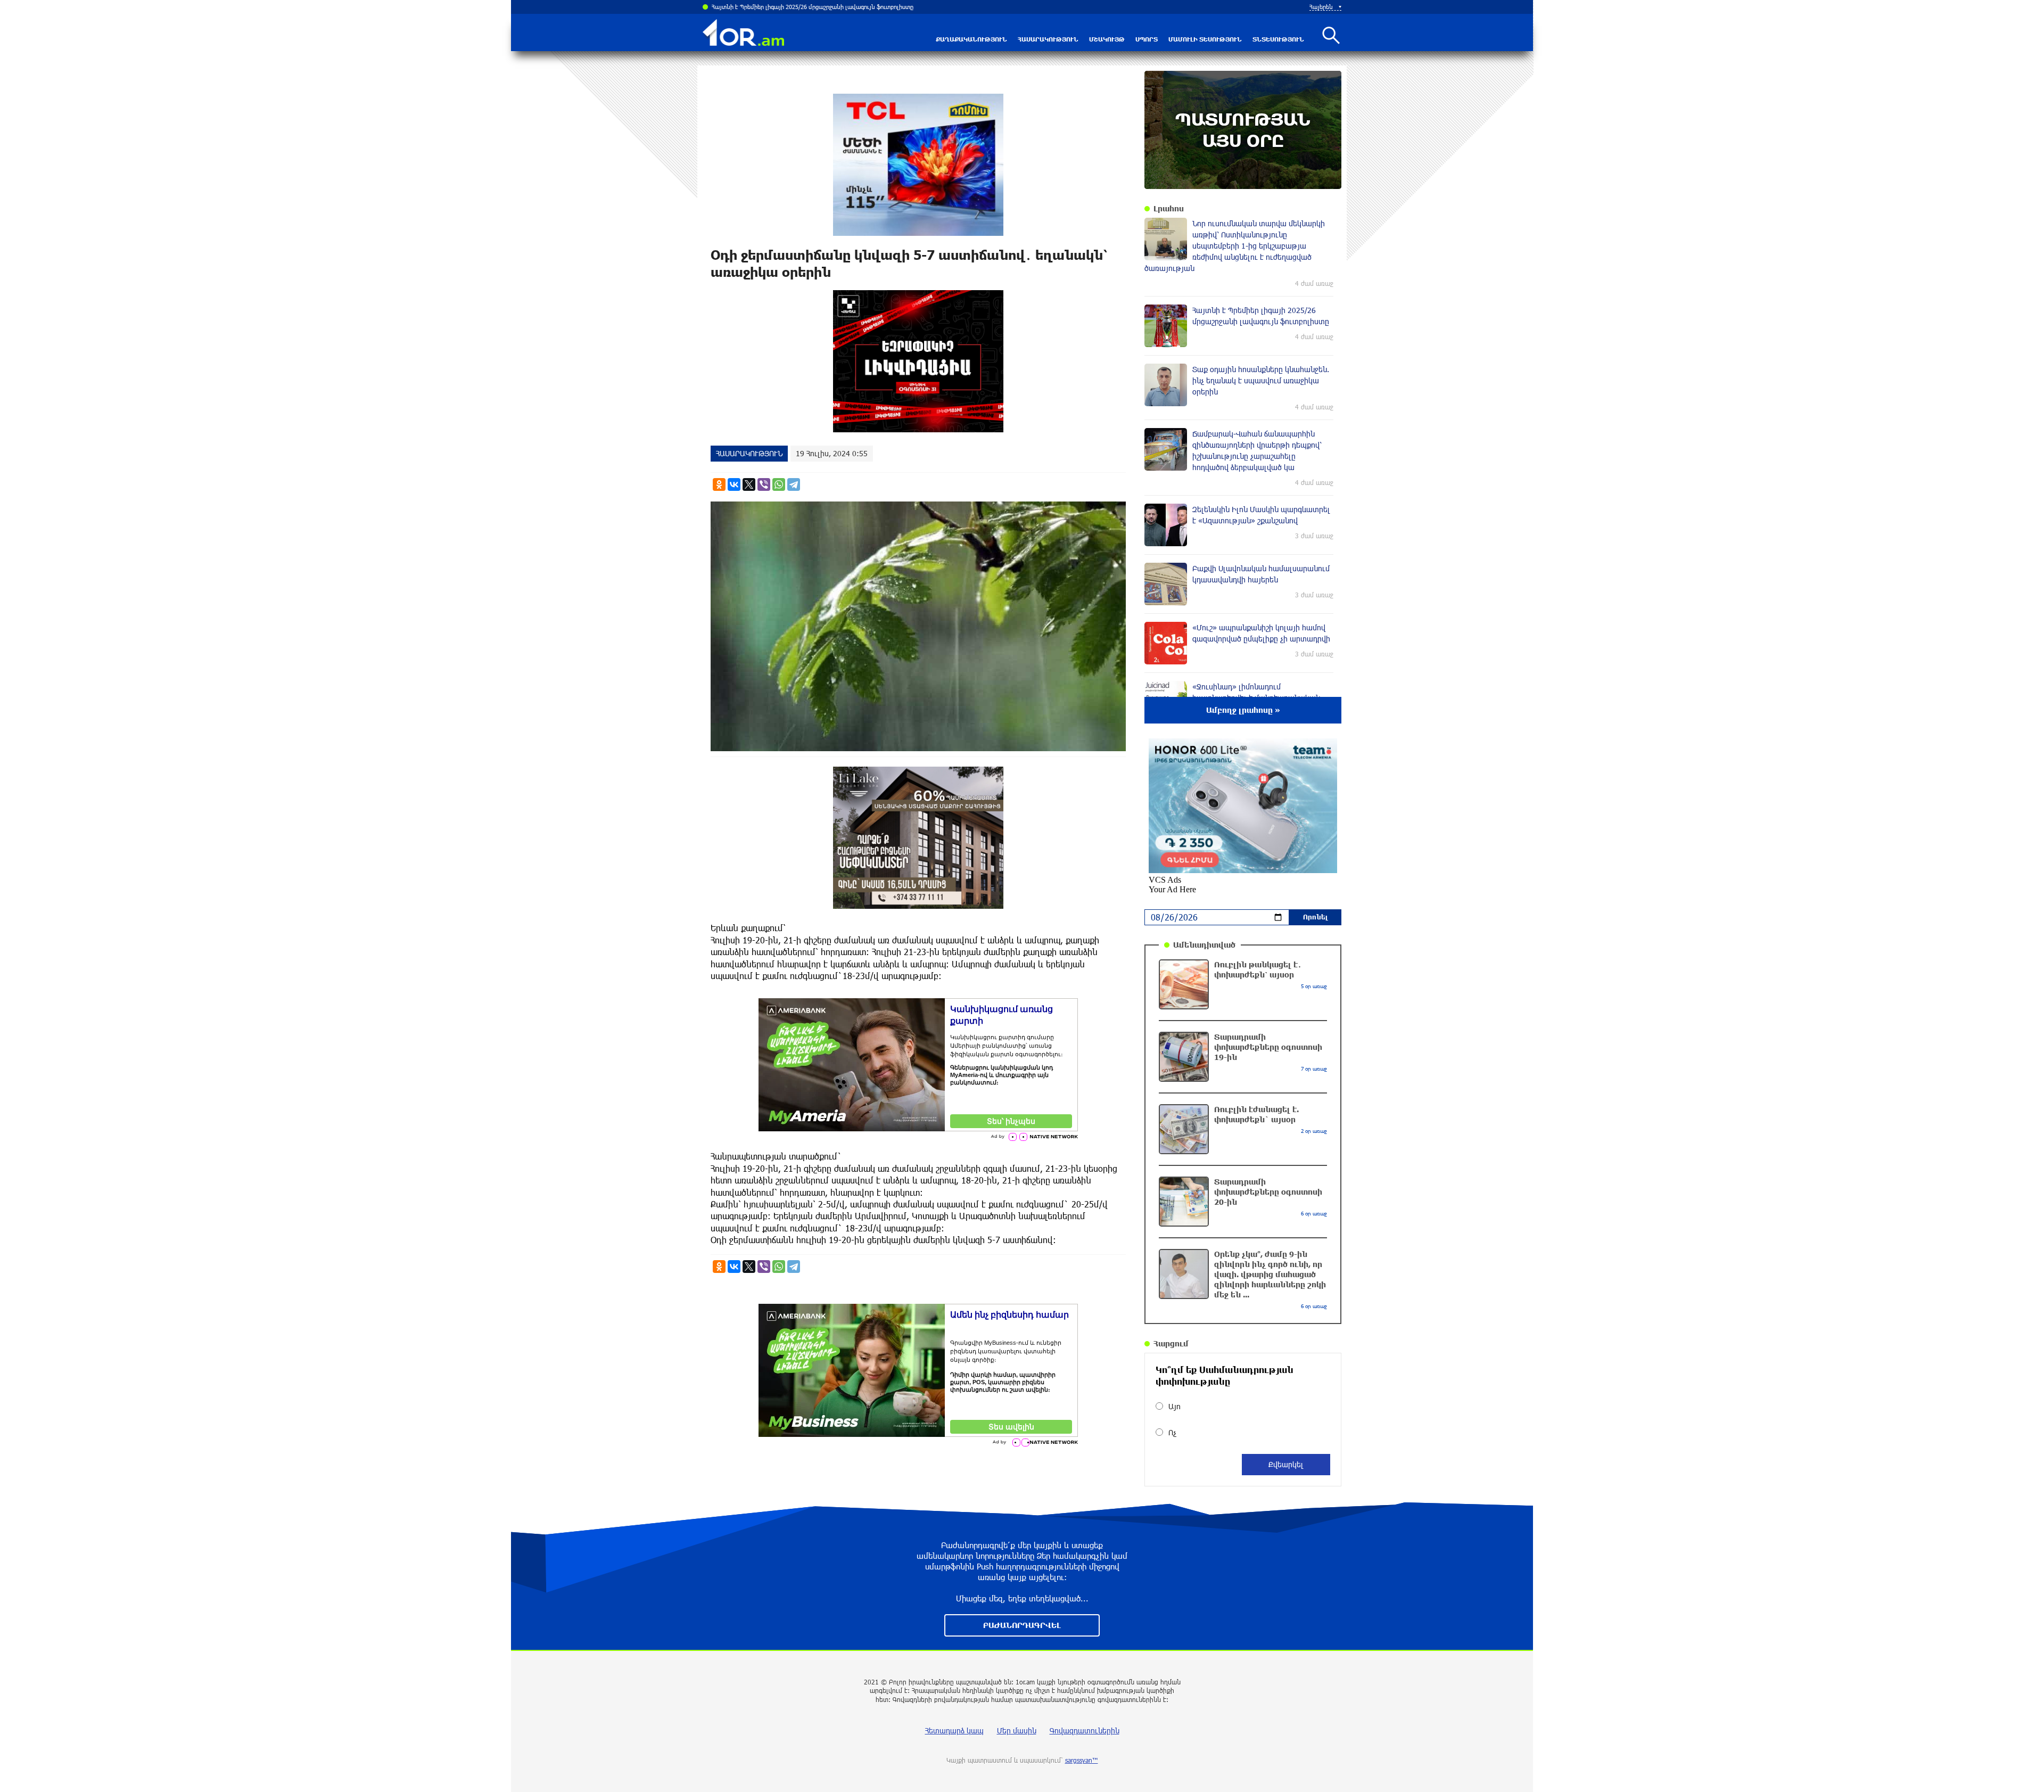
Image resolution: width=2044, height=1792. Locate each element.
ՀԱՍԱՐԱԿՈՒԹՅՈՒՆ (1048, 39)
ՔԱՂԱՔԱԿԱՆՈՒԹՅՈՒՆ (971, 39)
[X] (749, 484)
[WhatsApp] (779, 484)
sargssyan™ (1082, 1760)
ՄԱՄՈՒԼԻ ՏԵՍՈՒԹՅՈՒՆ (1205, 39)
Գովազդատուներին (1085, 1731)
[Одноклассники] (719, 484)
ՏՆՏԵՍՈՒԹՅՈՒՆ (1278, 39)
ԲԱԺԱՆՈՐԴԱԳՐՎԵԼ (1022, 1625)
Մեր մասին (1017, 1731)
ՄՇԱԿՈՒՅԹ (1107, 39)
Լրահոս (1169, 208)
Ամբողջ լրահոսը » (1243, 710)
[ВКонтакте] (734, 484)
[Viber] (764, 484)
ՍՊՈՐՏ (1147, 39)
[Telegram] (794, 484)
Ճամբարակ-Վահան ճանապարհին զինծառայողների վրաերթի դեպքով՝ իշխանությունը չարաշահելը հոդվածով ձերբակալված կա (867, 7)
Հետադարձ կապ (954, 1731)
